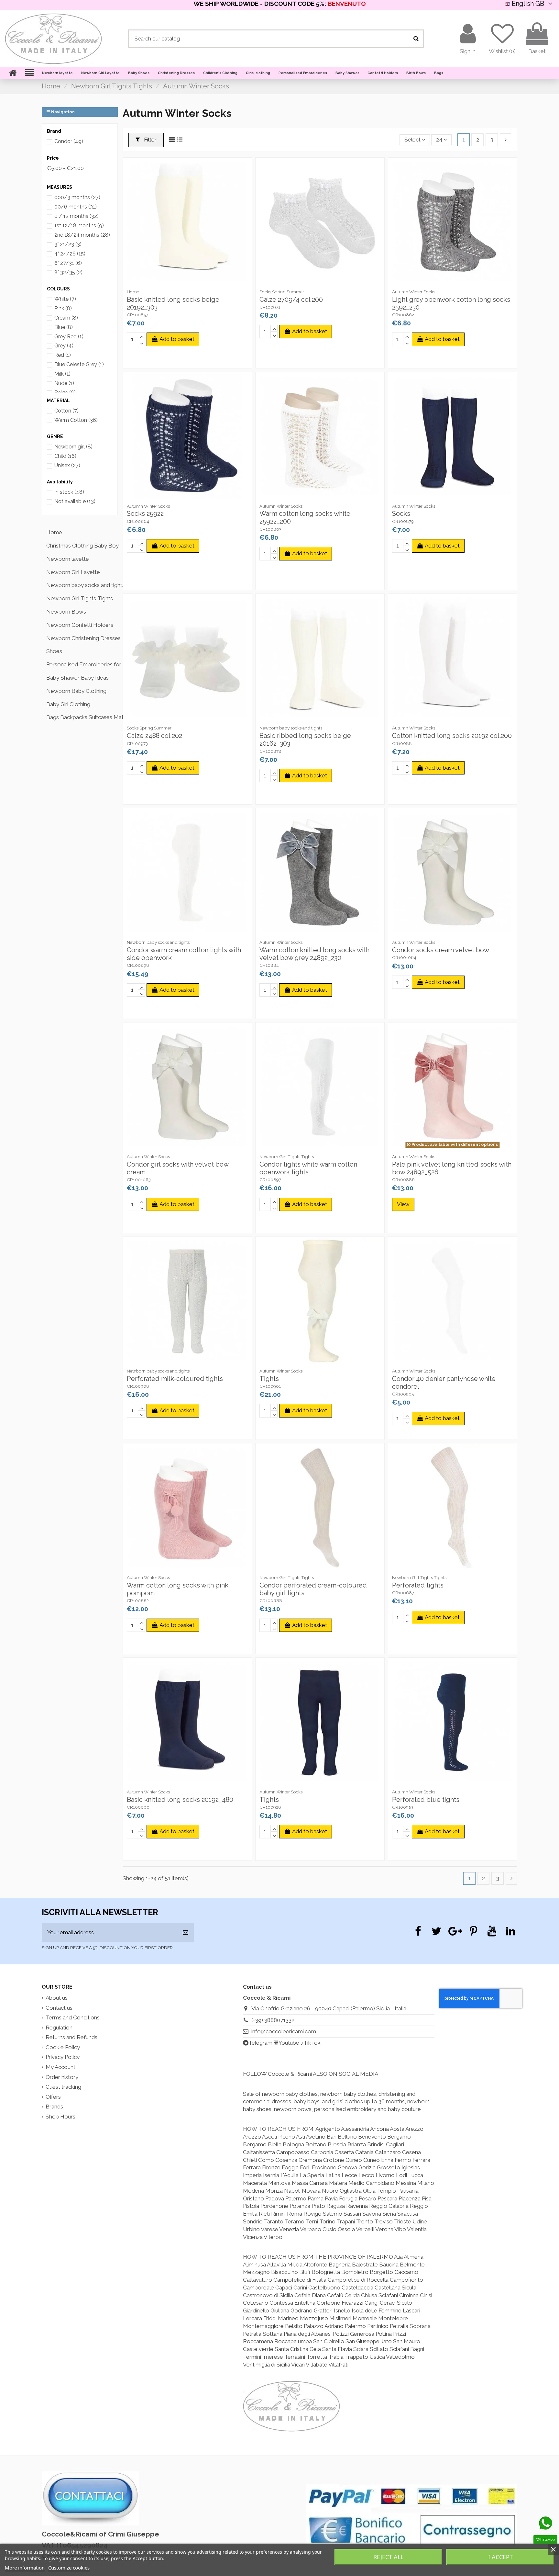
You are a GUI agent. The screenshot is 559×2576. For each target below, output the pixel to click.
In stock (69, 492)
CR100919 (403, 1807)
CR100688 (271, 1600)
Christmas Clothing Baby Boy (82, 546)
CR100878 (270, 751)
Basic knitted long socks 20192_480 (180, 1800)
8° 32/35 (68, 272)
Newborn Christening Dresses (82, 638)
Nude (64, 383)
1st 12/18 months (79, 226)
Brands (54, 2107)
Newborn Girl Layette (73, 572)
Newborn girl (73, 447)
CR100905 (403, 1394)
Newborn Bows (66, 612)
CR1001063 (139, 1180)
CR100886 (403, 1180)
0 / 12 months (77, 216)
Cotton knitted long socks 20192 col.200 (452, 736)
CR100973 (137, 743)
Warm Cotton (76, 420)
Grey (64, 346)
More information (25, 2568)
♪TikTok (311, 2043)
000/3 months (77, 197)
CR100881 (403, 743)
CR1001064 (404, 957)
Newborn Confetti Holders (80, 625)
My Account (60, 2067)
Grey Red (69, 337)
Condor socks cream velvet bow (441, 950)
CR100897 (270, 1180)
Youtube (289, 2043)
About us (57, 1998)
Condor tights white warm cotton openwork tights (308, 1168)
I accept (500, 2557)
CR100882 (138, 1600)
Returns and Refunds (71, 2037)
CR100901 (270, 1386)
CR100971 (270, 307)
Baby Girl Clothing (68, 704)
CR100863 (270, 529)
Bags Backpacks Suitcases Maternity (82, 717)
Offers (53, 2097)
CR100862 (403, 315)
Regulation (59, 2028)
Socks (401, 514)
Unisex (67, 465)
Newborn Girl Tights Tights (80, 598)
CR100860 (138, 1807)
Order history (62, 2077)
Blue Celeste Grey (79, 364)
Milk (62, 374)
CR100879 (403, 521)
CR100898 (138, 965)
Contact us (59, 2008)
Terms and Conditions (73, 2017)
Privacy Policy (63, 2057)
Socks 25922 (145, 514)
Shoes (54, 651)
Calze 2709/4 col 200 (291, 299)
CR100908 (138, 1386)
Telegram (260, 2043)
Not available (75, 501)
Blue (64, 327)
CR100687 (403, 1593)
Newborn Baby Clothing (76, 691)
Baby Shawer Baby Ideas (77, 678)
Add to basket (177, 339)
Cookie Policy (63, 2047)
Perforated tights (418, 1585)
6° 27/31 (68, 263)
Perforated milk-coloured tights (175, 1379)
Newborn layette (68, 559)
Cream (66, 318)
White (65, 299)
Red (63, 355)
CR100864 (138, 521)
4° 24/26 (70, 254)
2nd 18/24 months (82, 235)
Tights (269, 1379)
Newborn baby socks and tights (82, 585)
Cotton (66, 411)
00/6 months (76, 207)
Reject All (388, 2557)
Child (65, 456)
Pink (63, 308)
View (403, 1204)
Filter (150, 140)
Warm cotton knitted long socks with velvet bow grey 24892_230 (314, 954)
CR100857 (137, 315)
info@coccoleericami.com (284, 2031)
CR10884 (269, 965)
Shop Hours (60, 2117)
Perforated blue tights (426, 1800)
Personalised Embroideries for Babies (82, 664)
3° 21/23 (68, 244)
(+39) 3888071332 (273, 2020)
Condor (69, 141)
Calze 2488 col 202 (154, 736)
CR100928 (270, 1807)
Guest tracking (63, 2087)
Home (54, 532)
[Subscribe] (186, 1933)
